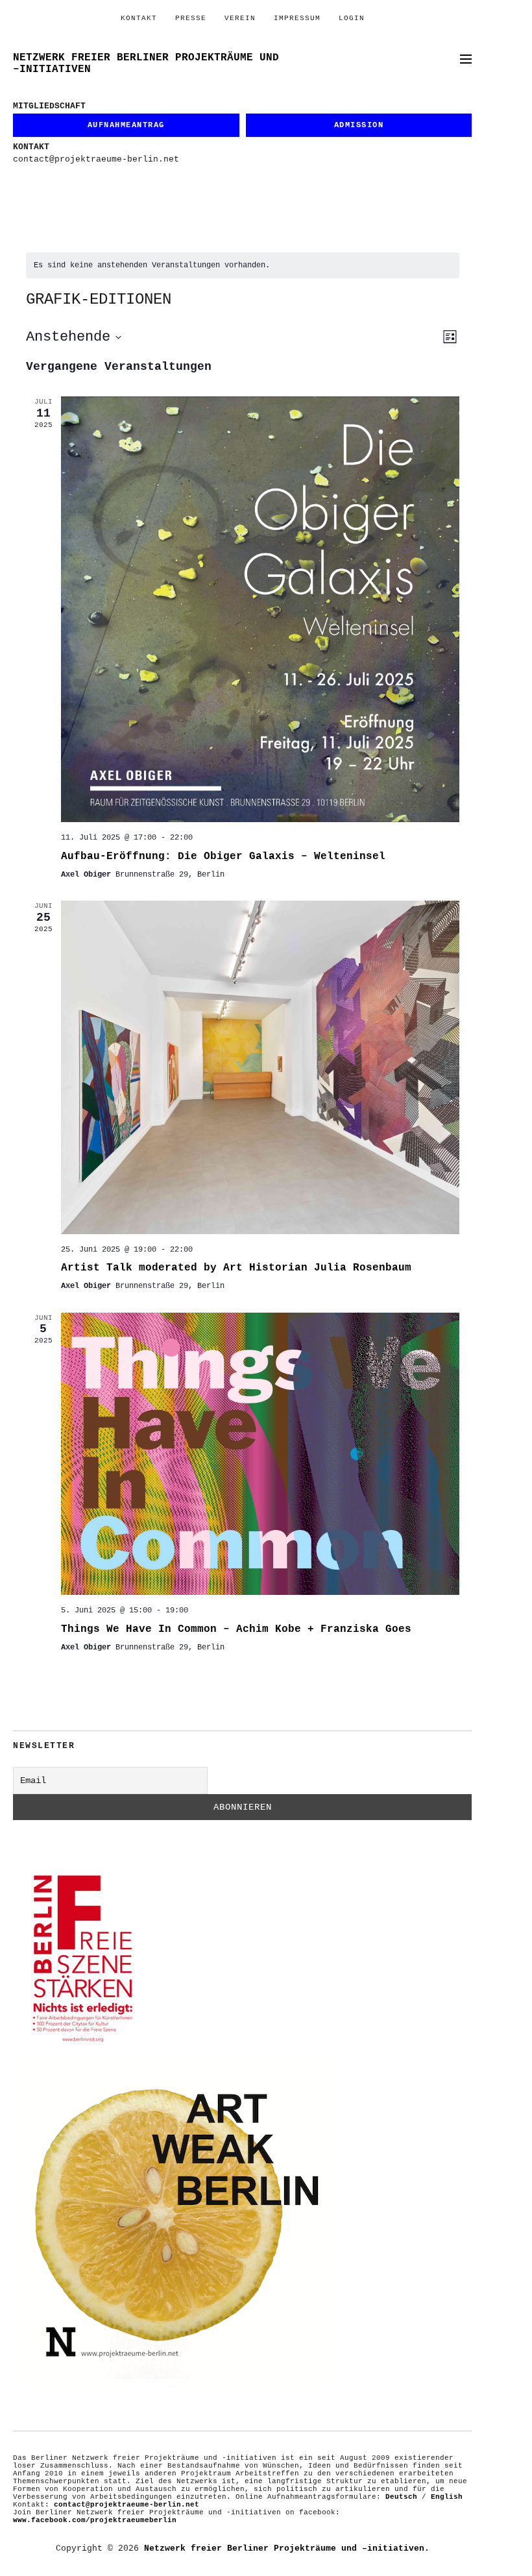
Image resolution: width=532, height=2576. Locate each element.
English (447, 2497)
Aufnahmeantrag (126, 125)
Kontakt (139, 18)
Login (352, 18)
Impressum (297, 18)
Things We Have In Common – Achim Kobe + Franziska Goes (236, 1629)
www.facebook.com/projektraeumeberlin (95, 2520)
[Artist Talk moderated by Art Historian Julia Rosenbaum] (260, 1067)
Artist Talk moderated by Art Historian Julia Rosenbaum (236, 1268)
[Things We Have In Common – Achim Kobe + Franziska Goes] (260, 1454)
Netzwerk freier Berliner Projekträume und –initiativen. (287, 2548)
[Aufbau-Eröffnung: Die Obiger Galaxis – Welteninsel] (260, 609)
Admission (359, 125)
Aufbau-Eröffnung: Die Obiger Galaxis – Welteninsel (223, 857)
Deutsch (401, 2497)
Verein (240, 18)
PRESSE (191, 18)
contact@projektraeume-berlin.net (96, 159)
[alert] (243, 266)
